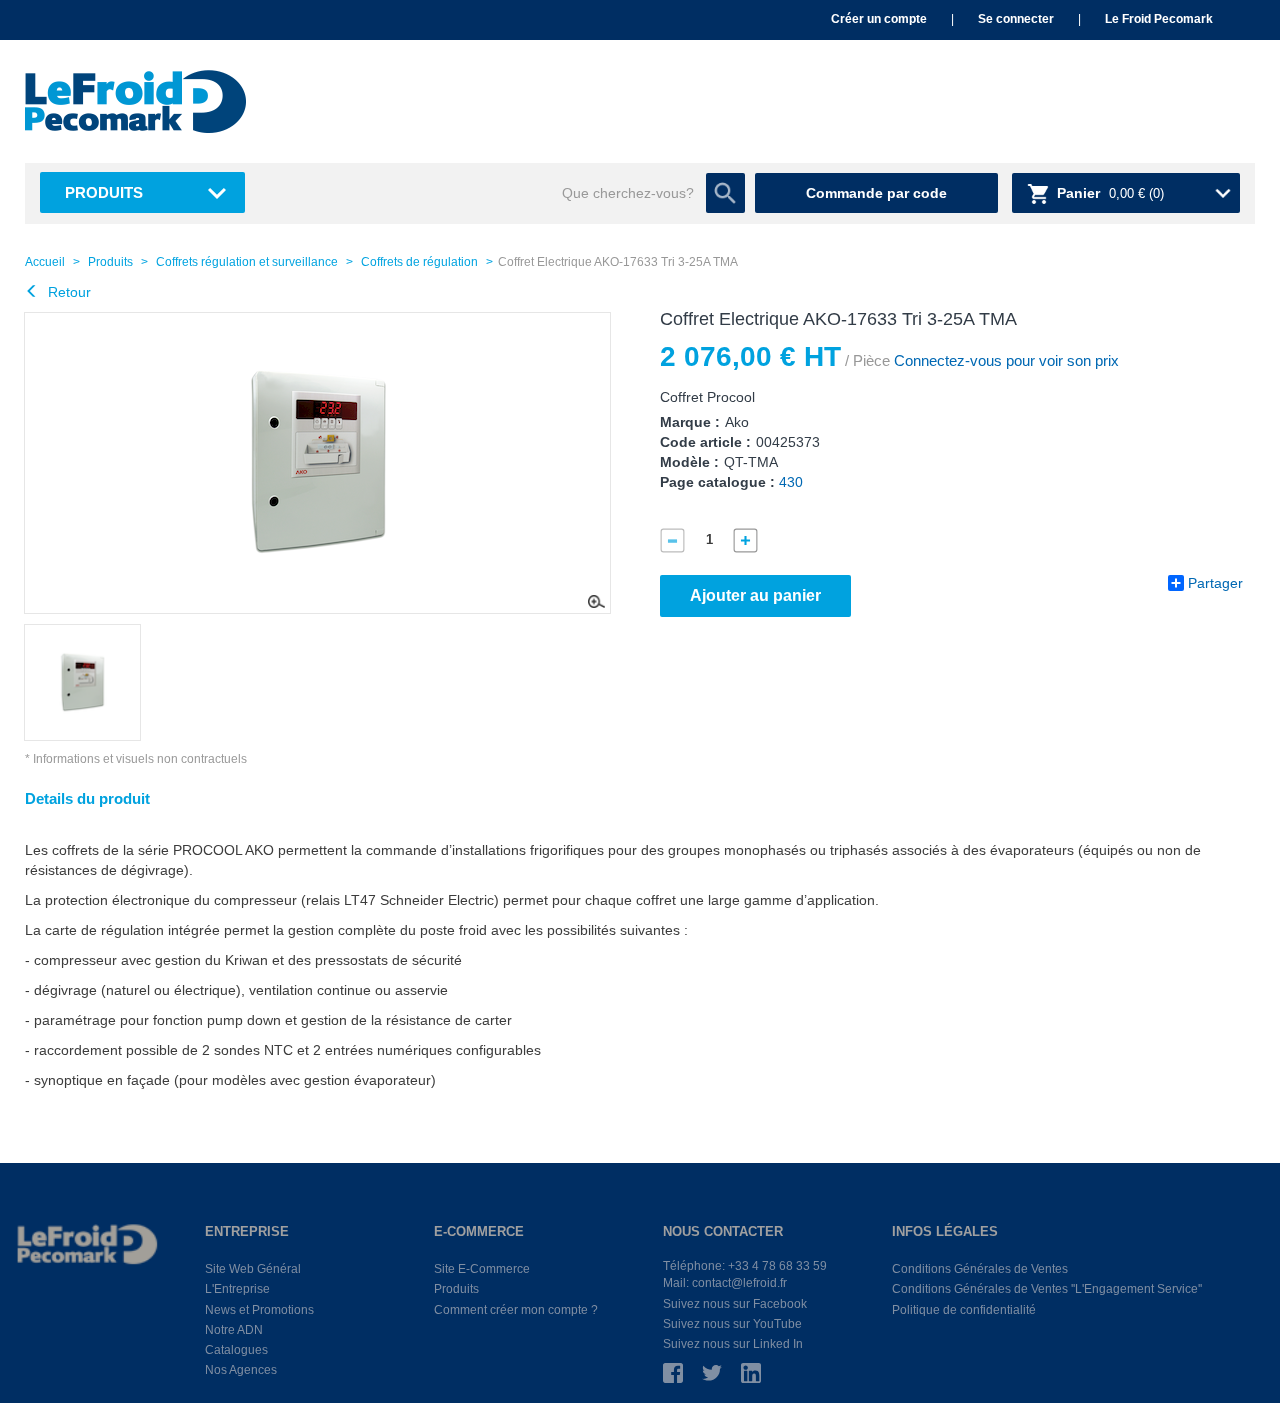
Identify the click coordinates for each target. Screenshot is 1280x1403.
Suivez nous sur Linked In (733, 1344)
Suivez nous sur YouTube (732, 1324)
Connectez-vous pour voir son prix (1004, 360)
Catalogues (236, 1350)
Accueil (45, 262)
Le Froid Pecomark (1159, 19)
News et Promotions (259, 1310)
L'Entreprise (237, 1289)
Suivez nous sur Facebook (735, 1304)
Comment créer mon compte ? (516, 1310)
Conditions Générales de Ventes (980, 1269)
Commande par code (876, 193)
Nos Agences (241, 1370)
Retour (67, 292)
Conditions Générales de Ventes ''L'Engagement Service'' (1047, 1289)
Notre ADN (234, 1330)
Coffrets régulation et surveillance (247, 262)
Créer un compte (879, 19)
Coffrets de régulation (419, 262)
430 (791, 482)
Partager (1215, 583)
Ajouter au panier (755, 595)
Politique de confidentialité (964, 1310)
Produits (104, 192)
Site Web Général (253, 1269)
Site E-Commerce (482, 1269)
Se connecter (1016, 19)
